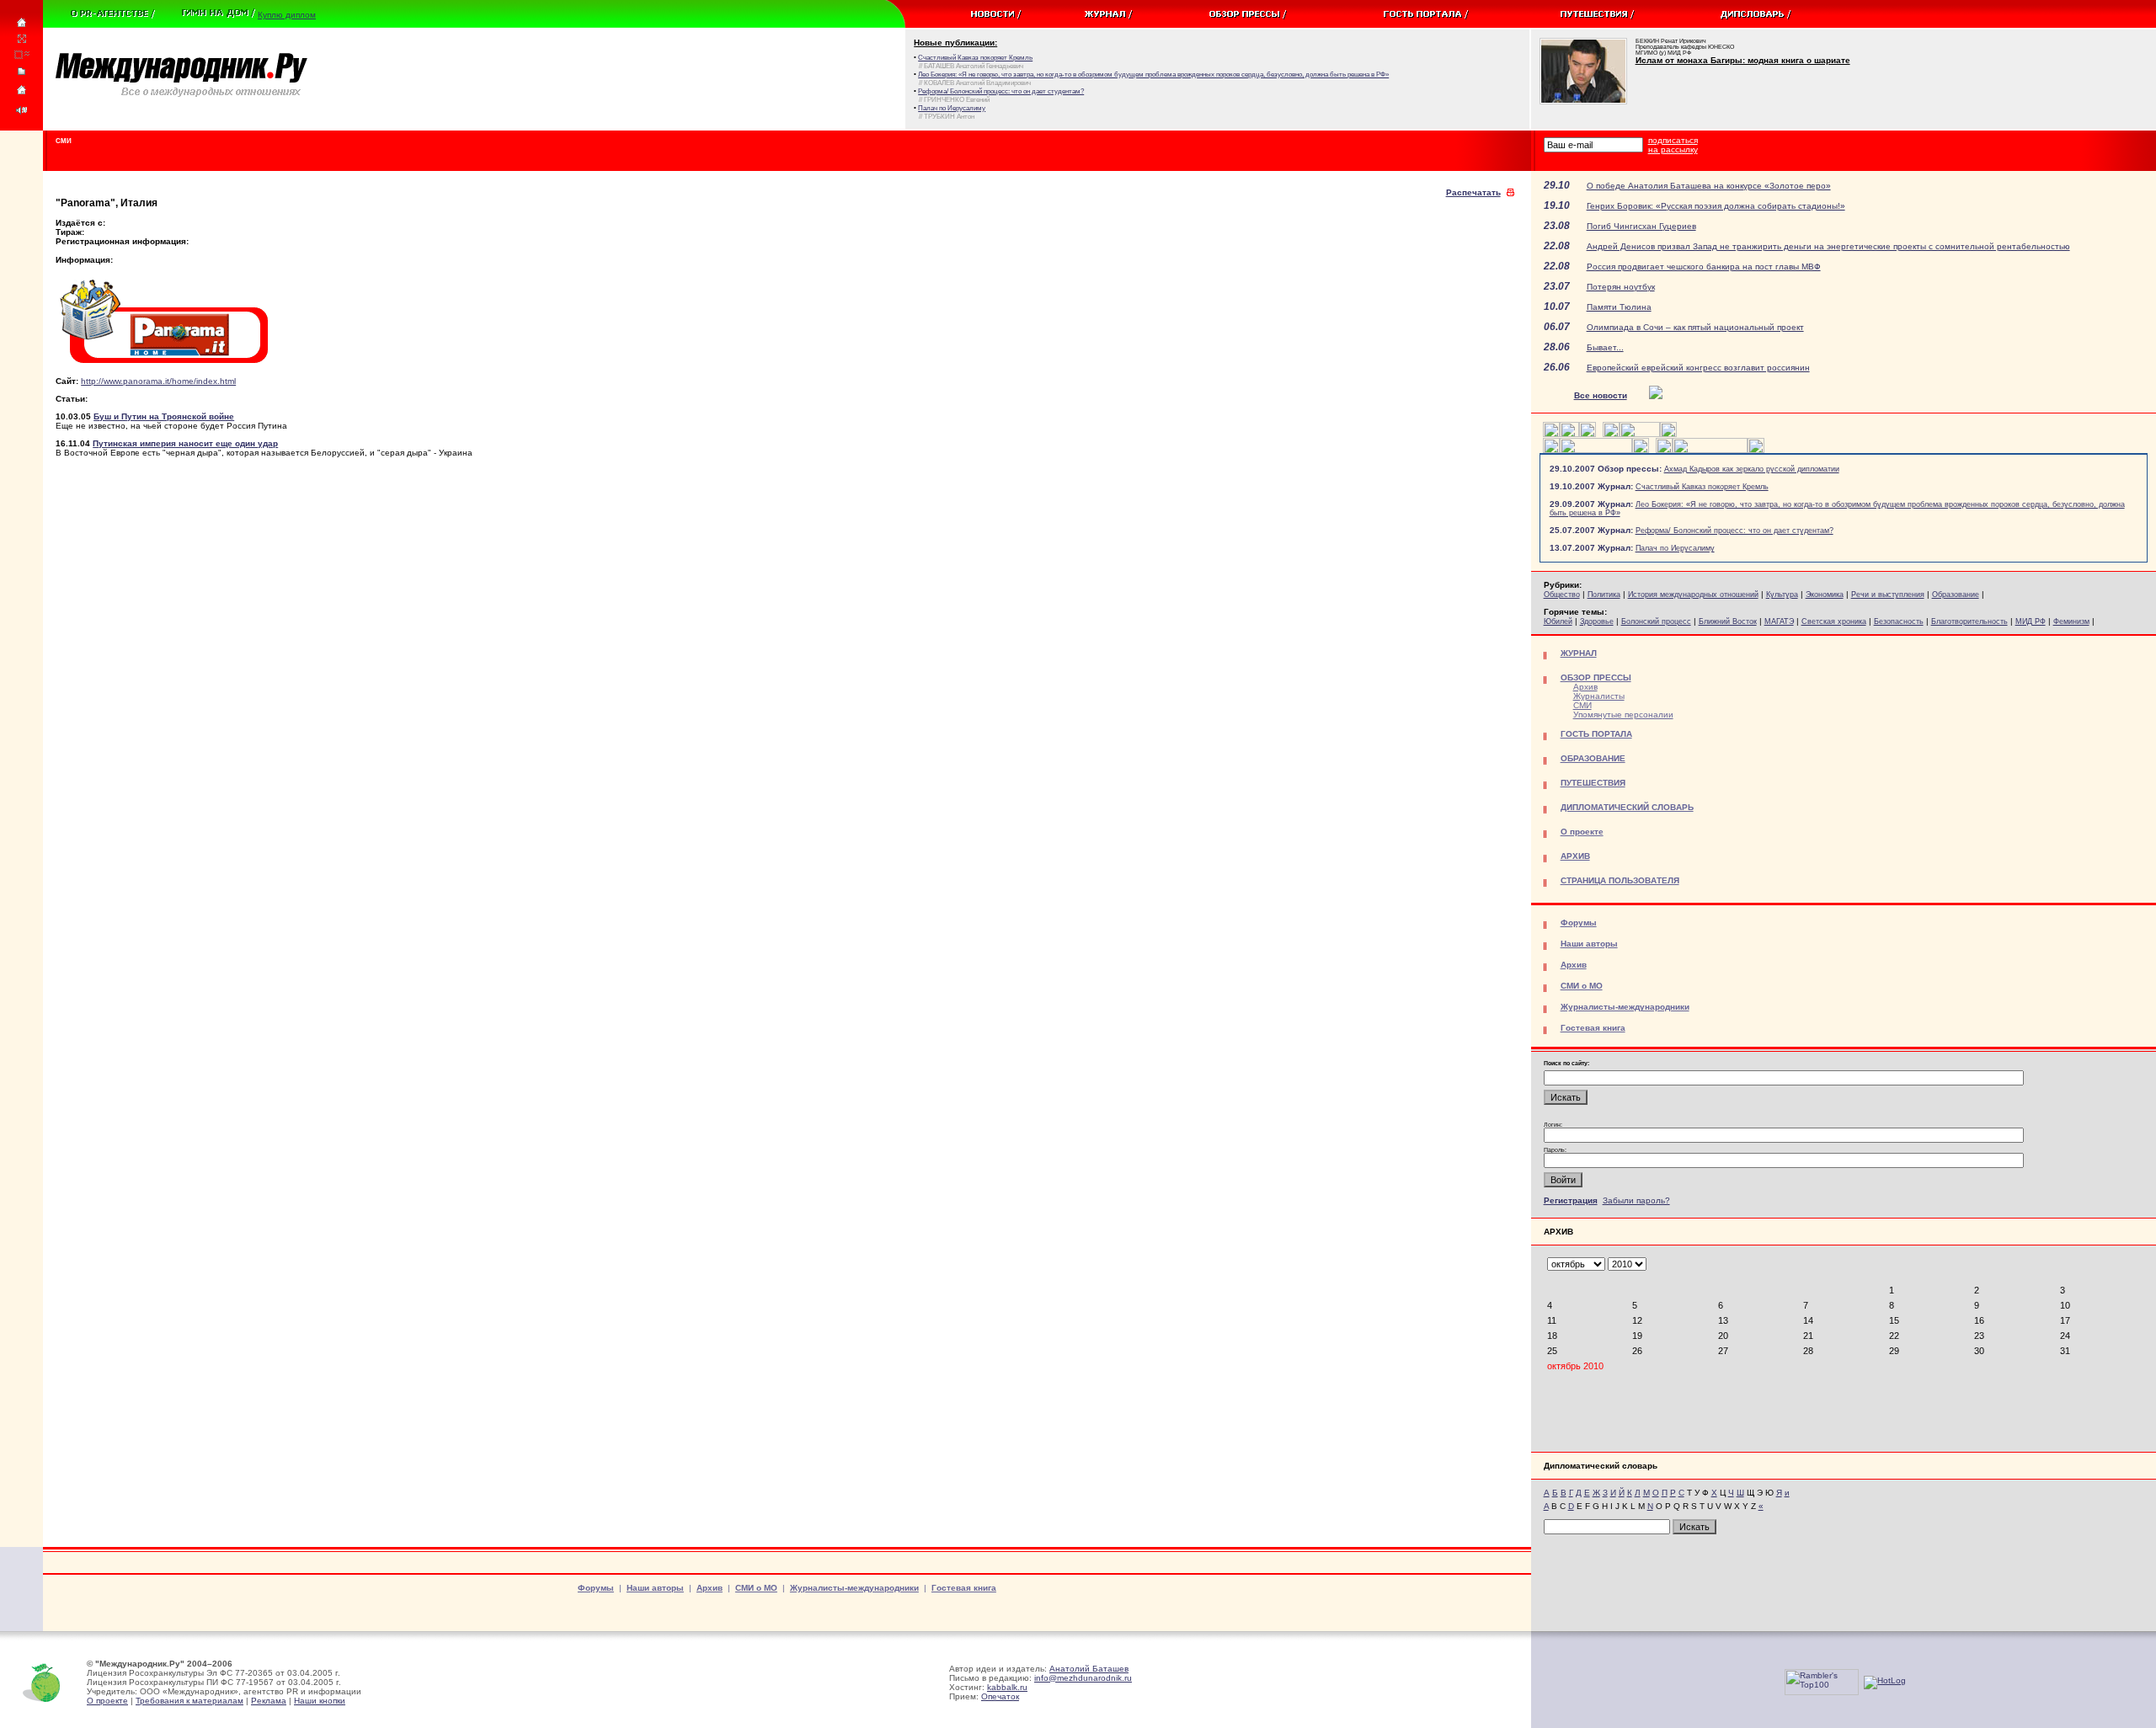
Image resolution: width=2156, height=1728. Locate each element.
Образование (1956, 595)
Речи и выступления (1888, 595)
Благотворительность (1969, 621)
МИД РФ (2031, 621)
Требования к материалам (189, 1701)
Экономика (1825, 595)
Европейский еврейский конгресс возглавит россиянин (1698, 368)
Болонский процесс (1656, 621)
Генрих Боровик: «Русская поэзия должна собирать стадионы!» (1716, 206)
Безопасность (1899, 621)
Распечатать (1473, 192)
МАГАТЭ (1779, 621)
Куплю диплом (287, 15)
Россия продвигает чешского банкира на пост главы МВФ (1704, 267)
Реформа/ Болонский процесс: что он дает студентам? (1734, 531)
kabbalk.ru (1007, 1687)
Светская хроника (1834, 621)
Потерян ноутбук (1621, 287)
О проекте (107, 1701)
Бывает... (1605, 347)
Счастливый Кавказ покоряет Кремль (1702, 487)
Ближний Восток (1728, 621)
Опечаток (1000, 1696)
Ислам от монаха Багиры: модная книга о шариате (1743, 60)
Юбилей (1558, 621)
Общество (1562, 595)
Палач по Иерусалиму (1675, 548)
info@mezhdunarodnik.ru (1083, 1678)
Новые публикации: (955, 43)
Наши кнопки (320, 1701)
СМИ (1582, 705)
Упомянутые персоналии (1623, 715)
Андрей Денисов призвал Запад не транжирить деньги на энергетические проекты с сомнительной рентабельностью (1828, 246)
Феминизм (2071, 621)
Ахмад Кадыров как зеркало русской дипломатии (1752, 469)
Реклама (269, 1701)
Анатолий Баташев (1089, 1669)
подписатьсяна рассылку (1673, 145)
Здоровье (1597, 621)
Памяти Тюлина (1619, 307)
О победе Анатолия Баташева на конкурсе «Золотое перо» (1709, 186)
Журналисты (1599, 696)
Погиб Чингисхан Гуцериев (1641, 226)
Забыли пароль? (1636, 1200)
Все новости (1601, 395)
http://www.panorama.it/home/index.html (158, 381)
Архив (1585, 687)
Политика (1604, 595)
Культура (1782, 595)
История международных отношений (1693, 595)
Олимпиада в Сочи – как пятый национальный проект (1695, 327)
